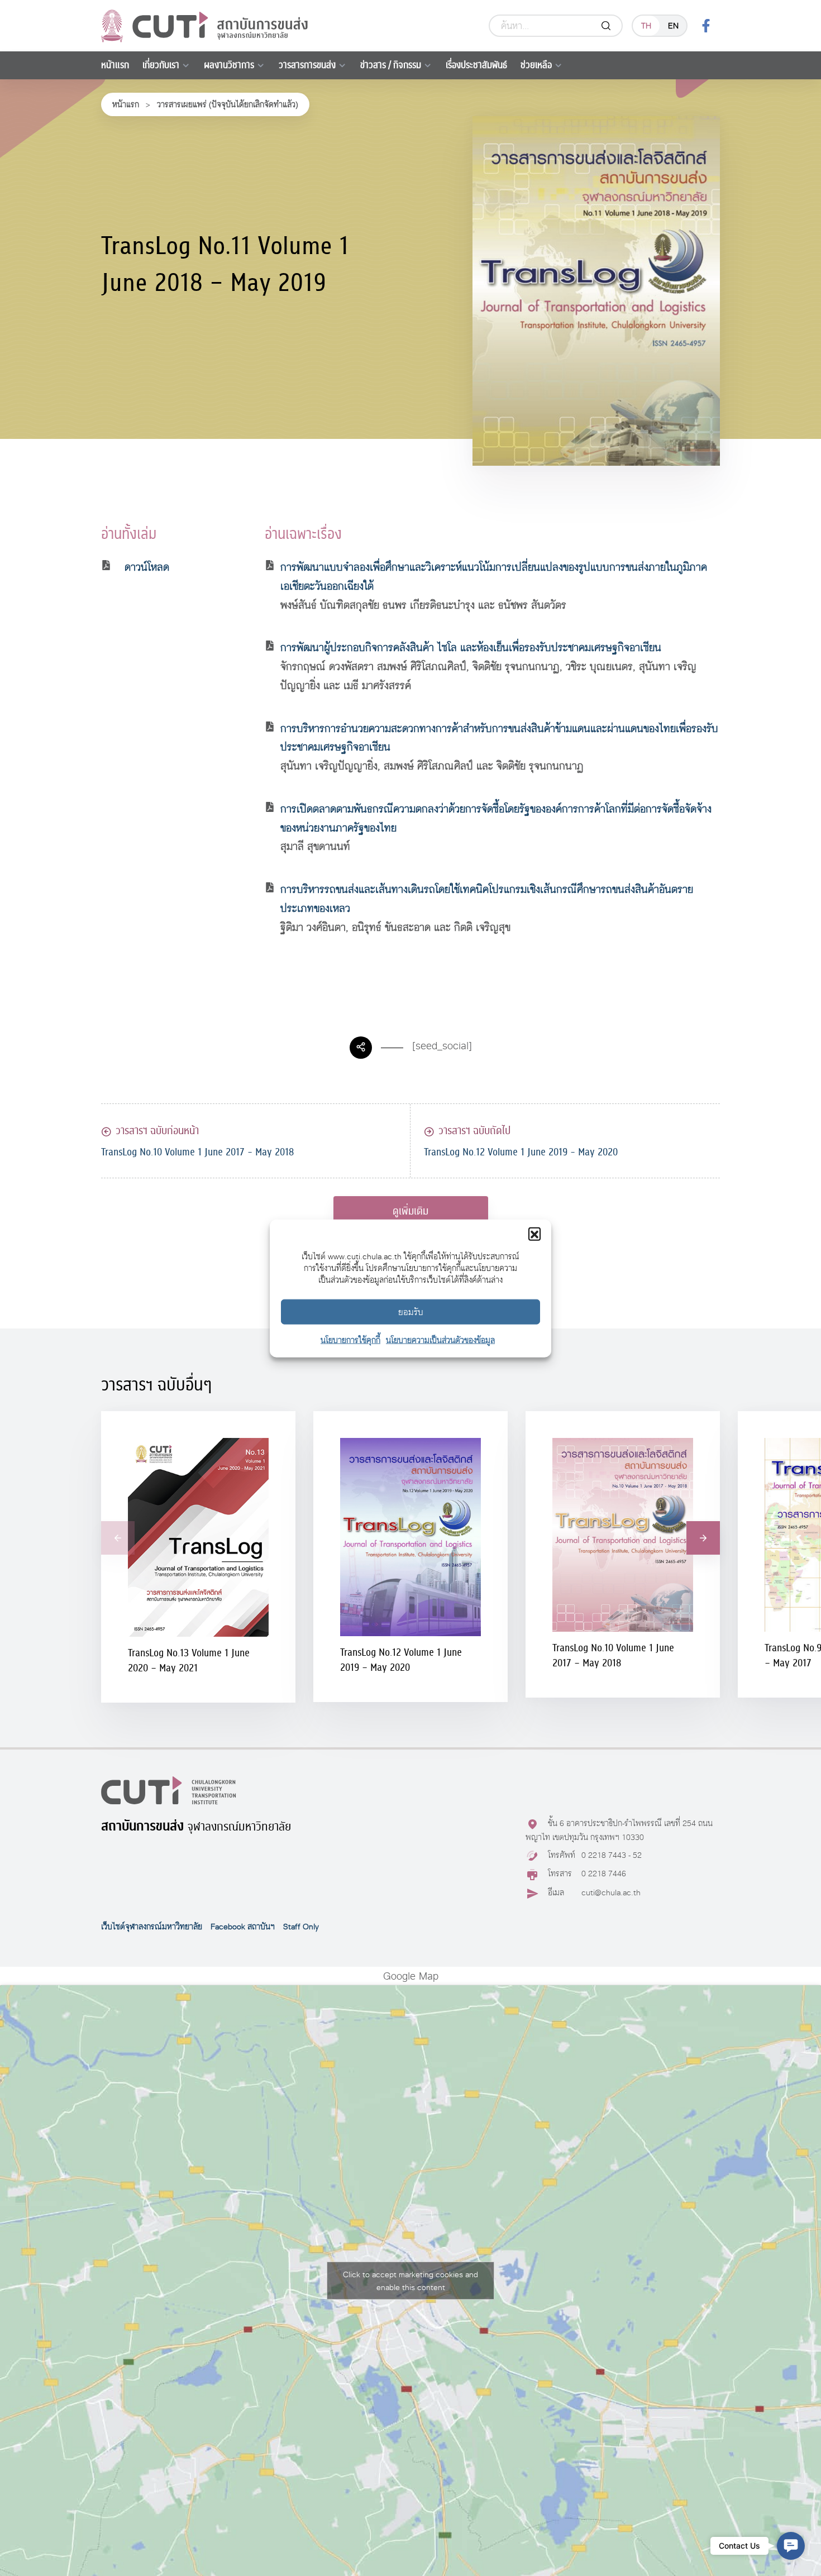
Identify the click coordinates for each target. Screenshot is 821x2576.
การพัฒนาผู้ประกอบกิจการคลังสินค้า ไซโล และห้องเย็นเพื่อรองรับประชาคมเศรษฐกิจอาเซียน (471, 647)
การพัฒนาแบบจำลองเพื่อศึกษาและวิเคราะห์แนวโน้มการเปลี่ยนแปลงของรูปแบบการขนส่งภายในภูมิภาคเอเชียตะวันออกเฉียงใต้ (494, 577)
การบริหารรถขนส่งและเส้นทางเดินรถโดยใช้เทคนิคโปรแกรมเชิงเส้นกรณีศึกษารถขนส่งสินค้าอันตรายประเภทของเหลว (487, 899)
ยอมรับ (411, 1311)
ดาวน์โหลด (147, 567)
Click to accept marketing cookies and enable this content (410, 2281)
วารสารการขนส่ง (307, 65)
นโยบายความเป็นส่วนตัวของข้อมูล (440, 1339)
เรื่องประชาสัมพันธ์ (476, 65)
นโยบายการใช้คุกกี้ (350, 1339)
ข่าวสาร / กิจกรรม (391, 65)
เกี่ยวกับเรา (161, 65)
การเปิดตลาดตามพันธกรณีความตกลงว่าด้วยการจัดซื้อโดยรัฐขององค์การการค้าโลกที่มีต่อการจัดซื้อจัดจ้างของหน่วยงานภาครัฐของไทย (496, 818)
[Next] (703, 1538)
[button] (534, 1233)
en (673, 25)
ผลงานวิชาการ (229, 65)
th (646, 25)
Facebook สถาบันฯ (243, 1927)
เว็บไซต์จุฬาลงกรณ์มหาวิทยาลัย (152, 1927)
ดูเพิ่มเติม (410, 1211)
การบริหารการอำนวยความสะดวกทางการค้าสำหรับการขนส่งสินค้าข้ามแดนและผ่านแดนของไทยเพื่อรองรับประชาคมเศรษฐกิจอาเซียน (499, 738)
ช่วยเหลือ (536, 65)
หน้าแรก (115, 65)
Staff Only (301, 1927)
